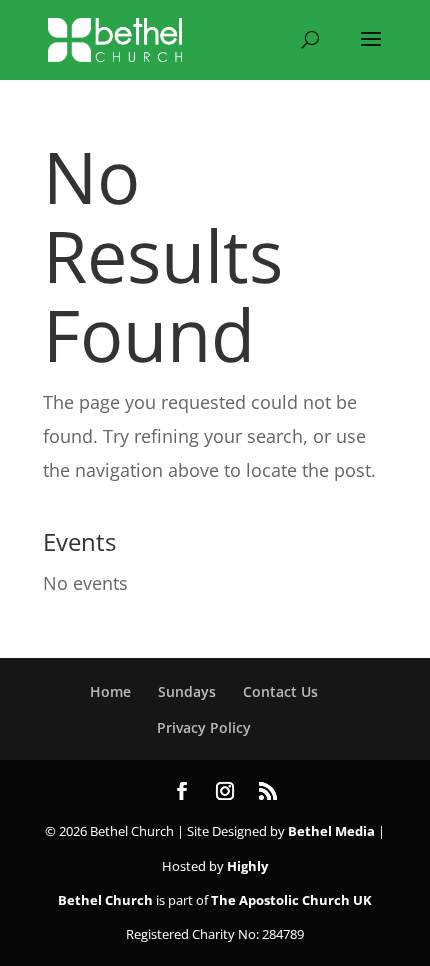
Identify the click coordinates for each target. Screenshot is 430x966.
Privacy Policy (204, 727)
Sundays (187, 691)
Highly (247, 866)
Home (110, 691)
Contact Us (280, 691)
